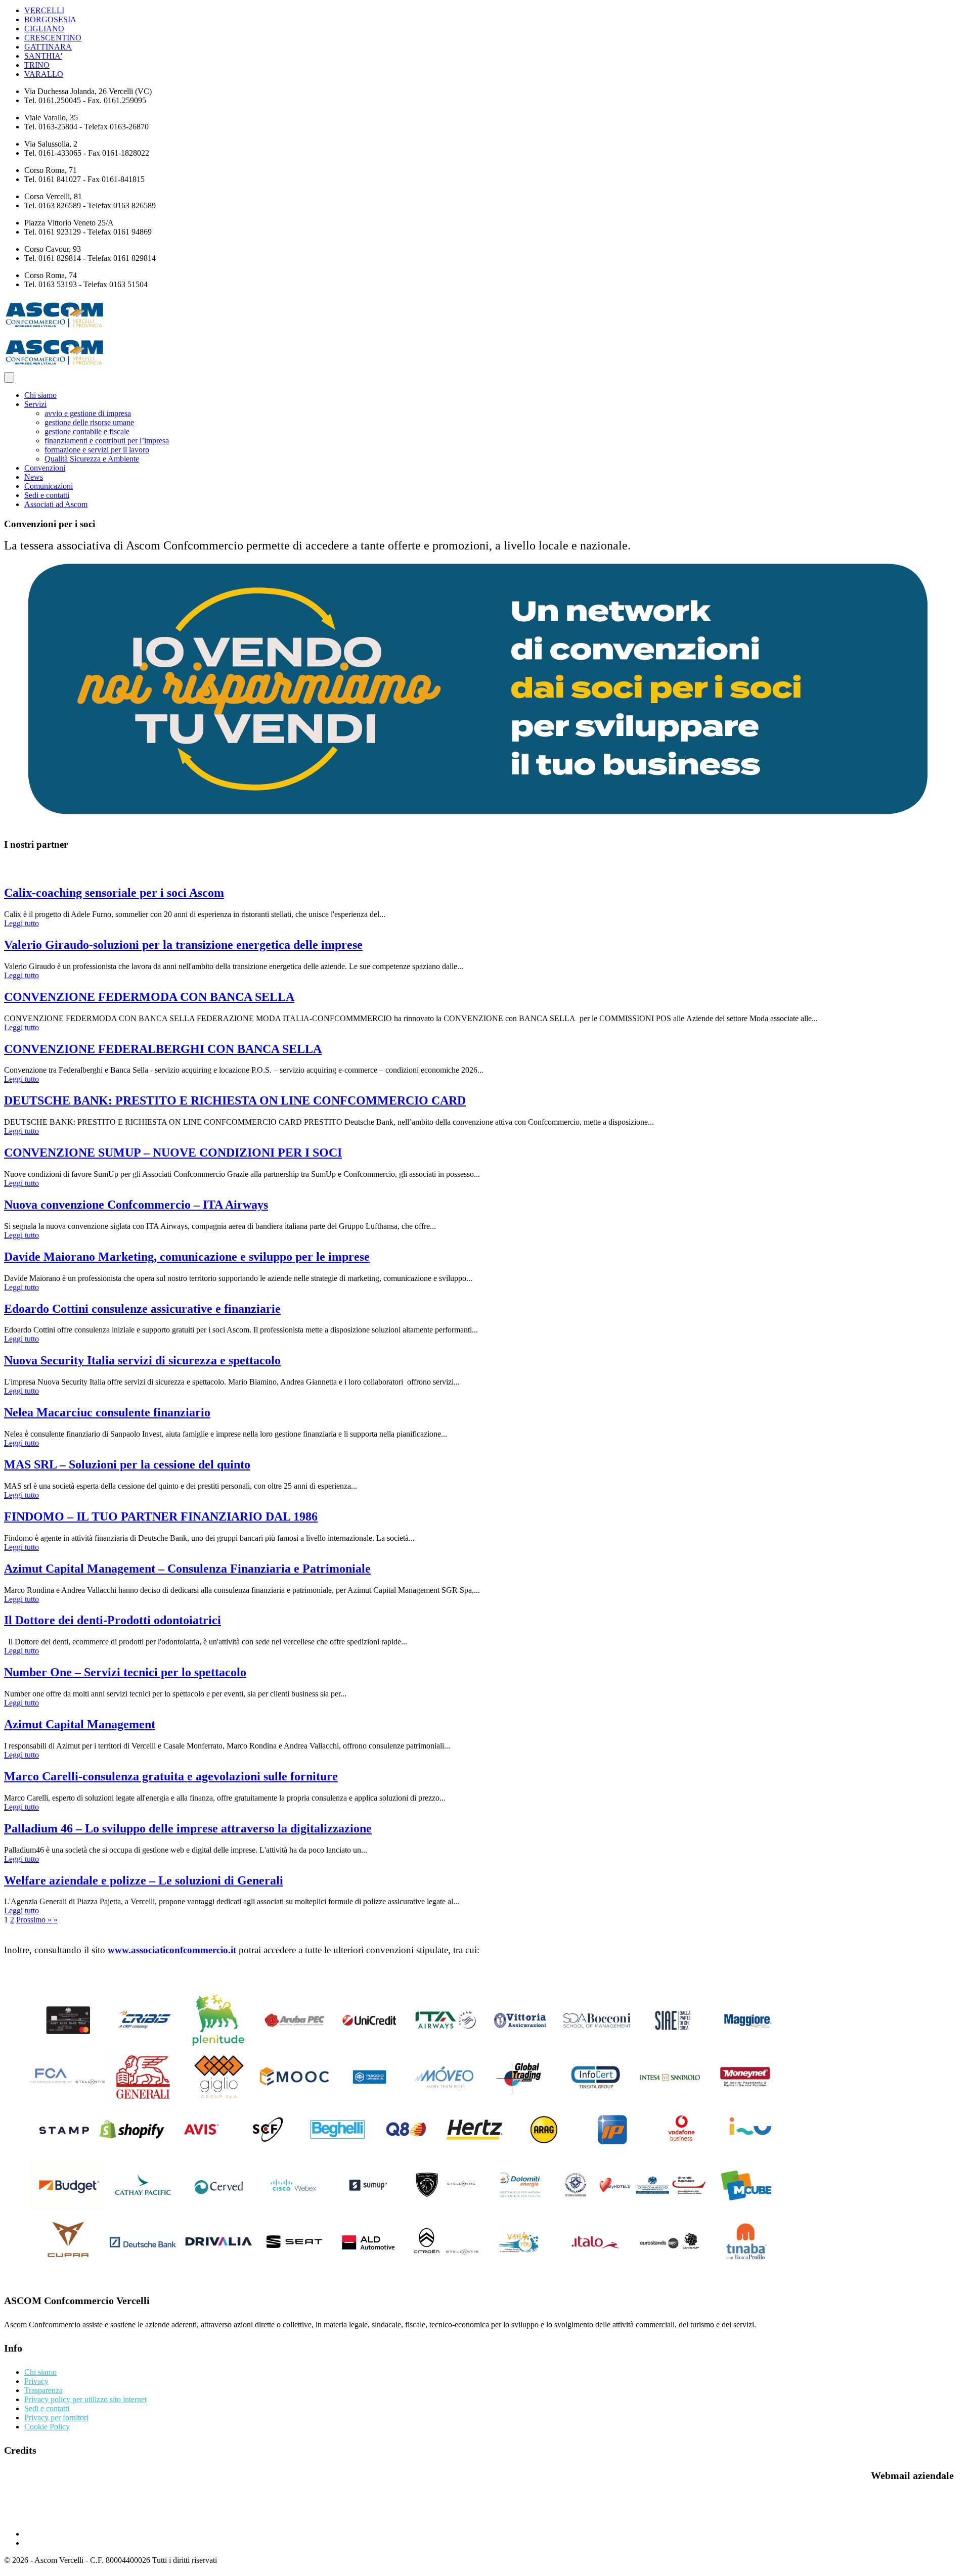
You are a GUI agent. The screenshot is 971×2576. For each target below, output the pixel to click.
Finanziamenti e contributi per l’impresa (107, 441)
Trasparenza (43, 2390)
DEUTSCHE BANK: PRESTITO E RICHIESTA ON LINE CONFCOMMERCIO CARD (235, 1100)
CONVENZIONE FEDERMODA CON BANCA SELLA (149, 997)
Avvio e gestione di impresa (88, 413)
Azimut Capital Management (80, 1724)
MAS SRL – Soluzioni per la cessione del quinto (127, 1464)
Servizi (35, 404)
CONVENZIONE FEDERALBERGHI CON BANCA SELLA (163, 1049)
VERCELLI (44, 10)
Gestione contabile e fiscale (87, 431)
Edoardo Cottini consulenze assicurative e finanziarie (142, 1309)
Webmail (23, 2517)
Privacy (36, 2381)
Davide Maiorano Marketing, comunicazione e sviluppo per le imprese (187, 1257)
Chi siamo (40, 395)
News (34, 477)
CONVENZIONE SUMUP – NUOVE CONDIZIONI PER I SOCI (173, 1153)
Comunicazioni (49, 486)
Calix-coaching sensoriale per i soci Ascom (114, 893)
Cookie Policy (47, 2427)
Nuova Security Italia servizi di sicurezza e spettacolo (142, 1360)
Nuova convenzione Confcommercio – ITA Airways (136, 1205)
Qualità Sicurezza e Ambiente (92, 459)
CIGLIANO (44, 29)
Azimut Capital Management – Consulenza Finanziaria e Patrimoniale (187, 1569)
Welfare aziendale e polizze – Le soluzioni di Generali (144, 1880)
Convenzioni (45, 468)
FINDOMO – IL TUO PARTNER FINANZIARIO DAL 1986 (161, 1516)
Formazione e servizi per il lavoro (97, 450)
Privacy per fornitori (56, 2418)
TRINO (37, 65)
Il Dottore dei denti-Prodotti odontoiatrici (113, 1620)
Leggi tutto (21, 923)
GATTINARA (48, 47)
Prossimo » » (37, 1920)
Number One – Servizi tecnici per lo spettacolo (125, 1672)
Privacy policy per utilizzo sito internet (85, 2399)
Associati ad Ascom (56, 504)
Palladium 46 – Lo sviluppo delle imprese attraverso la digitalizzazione (188, 1828)
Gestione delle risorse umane (89, 422)
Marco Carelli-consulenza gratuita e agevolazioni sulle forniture (171, 1776)
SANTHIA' (43, 56)
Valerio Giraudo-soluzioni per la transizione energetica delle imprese (183, 945)
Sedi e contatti (47, 495)
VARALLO (44, 74)
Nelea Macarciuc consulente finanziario (107, 1412)
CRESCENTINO (53, 38)
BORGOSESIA (50, 19)
